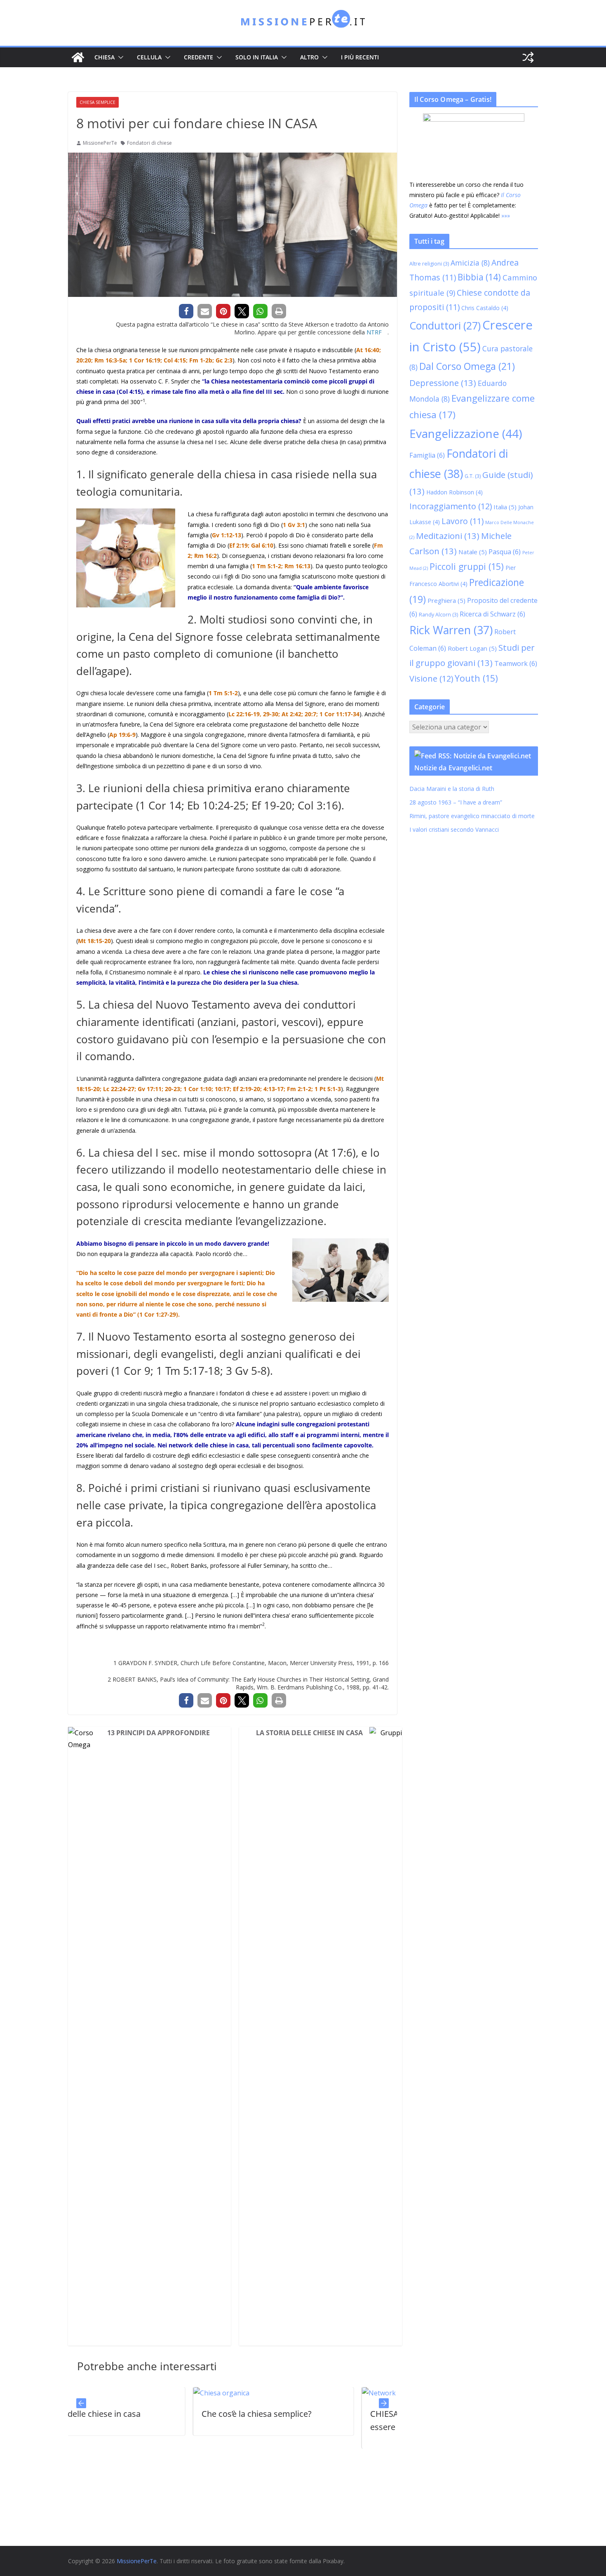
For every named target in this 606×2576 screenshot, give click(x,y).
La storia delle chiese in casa (309, 1733)
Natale (473, 552)
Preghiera (446, 600)
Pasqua (505, 552)
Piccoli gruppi (467, 566)
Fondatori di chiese (149, 143)
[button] (119, 57)
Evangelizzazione (466, 433)
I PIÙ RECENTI (360, 57)
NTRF (374, 332)
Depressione (443, 383)
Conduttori (445, 325)
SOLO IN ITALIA (257, 57)
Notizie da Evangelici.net (453, 768)
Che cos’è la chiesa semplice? (137, 2414)
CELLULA (149, 57)
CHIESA (105, 57)
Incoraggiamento (451, 506)
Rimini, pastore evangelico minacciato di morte (472, 816)
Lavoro (463, 521)
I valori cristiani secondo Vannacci (454, 829)
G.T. (473, 476)
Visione (431, 679)
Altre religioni (429, 264)
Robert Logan (472, 648)
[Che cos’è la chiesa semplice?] (102, 2393)
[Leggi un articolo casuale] (528, 57)
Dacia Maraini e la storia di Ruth (453, 789)
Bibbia (479, 277)
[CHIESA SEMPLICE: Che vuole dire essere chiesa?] (260, 2393)
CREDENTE (198, 57)
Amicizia (470, 263)
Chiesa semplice (97, 102)
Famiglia (427, 455)
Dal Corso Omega (467, 366)
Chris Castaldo (485, 308)
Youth (476, 678)
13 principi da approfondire (159, 1733)
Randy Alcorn (438, 615)
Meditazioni (448, 536)
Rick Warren (451, 630)
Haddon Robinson (454, 492)
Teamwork (516, 663)
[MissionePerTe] (78, 57)
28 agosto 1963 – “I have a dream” (456, 802)
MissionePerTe (100, 143)
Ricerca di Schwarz (492, 614)
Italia (505, 507)
